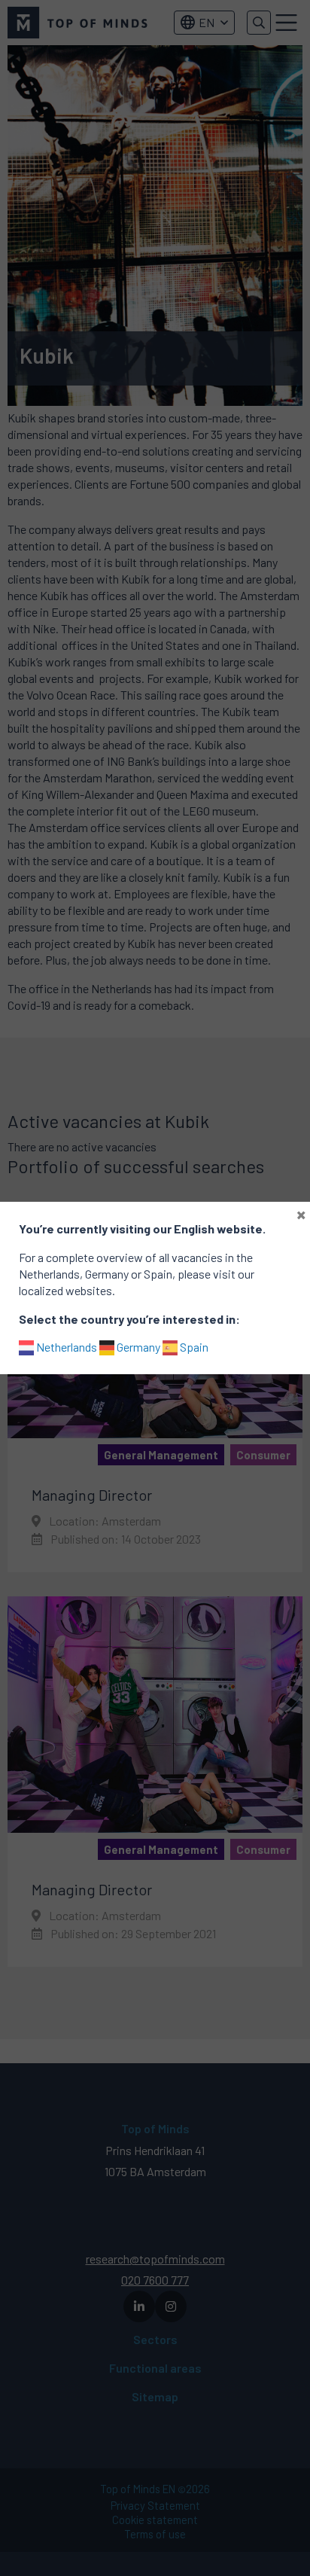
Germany (137, 1347)
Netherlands (65, 1347)
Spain (193, 1347)
